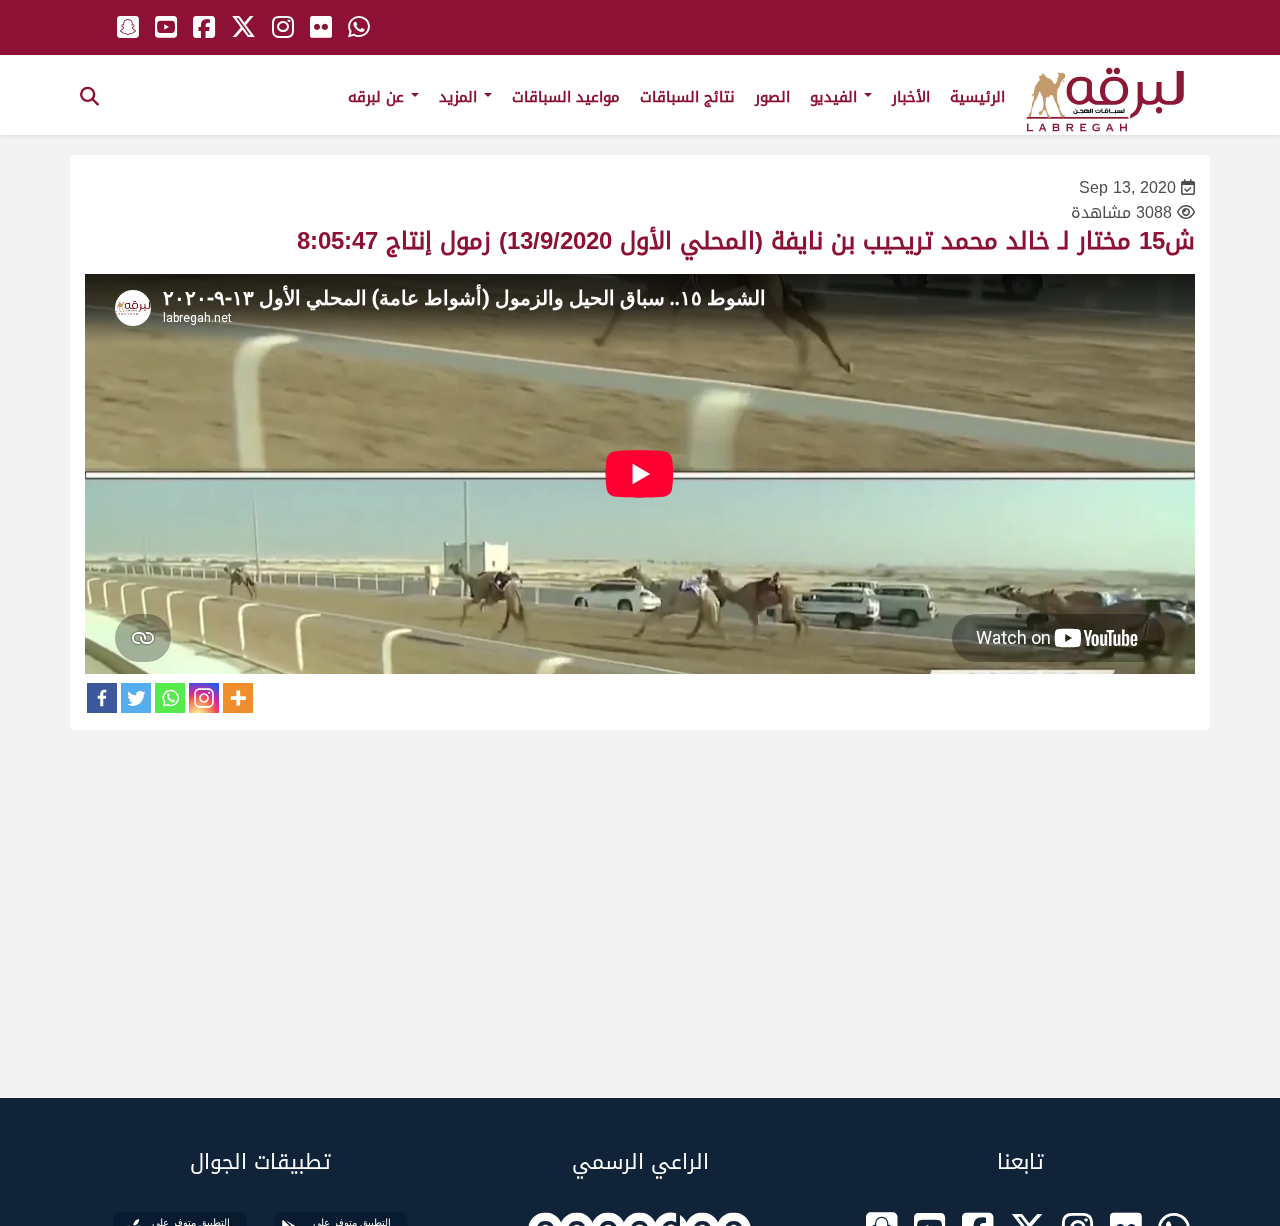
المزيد (460, 97)
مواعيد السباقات (566, 97)
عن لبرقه (378, 97)
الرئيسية (977, 97)
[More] (238, 698)
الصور (772, 97)
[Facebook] (102, 698)
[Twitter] (136, 698)
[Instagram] (204, 698)
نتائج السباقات (687, 97)
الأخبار (911, 97)
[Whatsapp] (170, 698)
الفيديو (836, 97)
